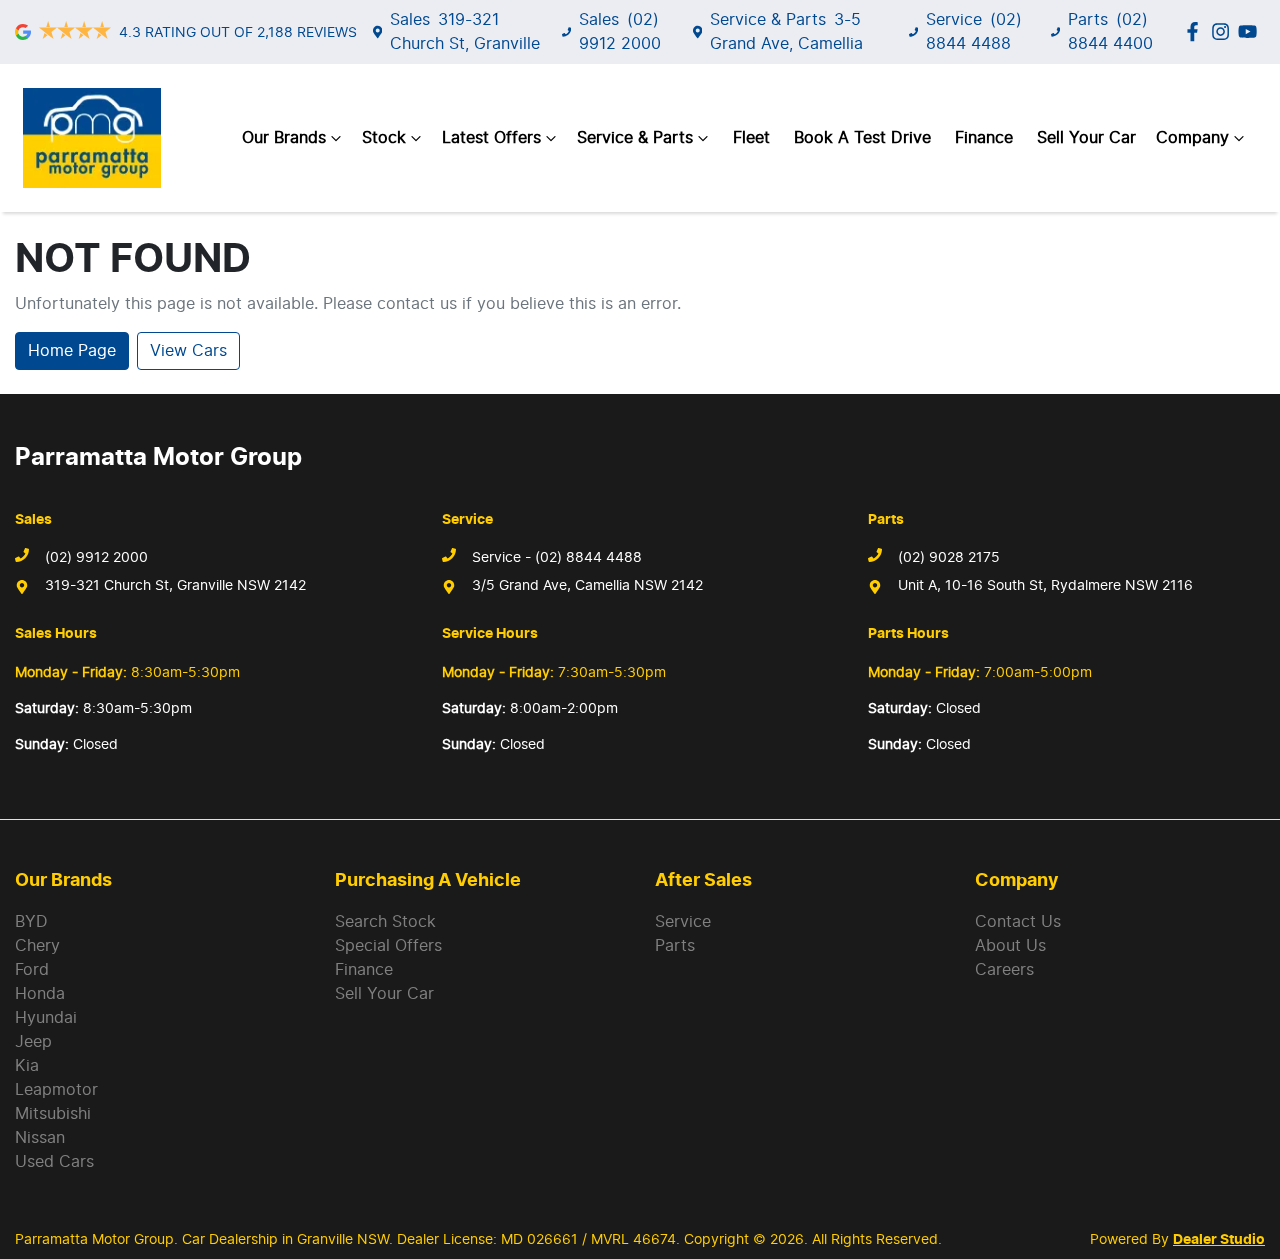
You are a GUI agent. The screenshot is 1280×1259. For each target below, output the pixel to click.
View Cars (188, 351)
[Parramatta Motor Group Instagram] (1224, 31)
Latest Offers (491, 138)
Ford (32, 970)
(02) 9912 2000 (96, 558)
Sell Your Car (1086, 138)
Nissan (40, 1138)
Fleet (751, 138)
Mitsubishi (53, 1114)
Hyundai (46, 1018)
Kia (27, 1066)
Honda (40, 994)
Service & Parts (635, 138)
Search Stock (385, 922)
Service (683, 922)
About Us (1010, 946)
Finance (984, 138)
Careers (1004, 970)
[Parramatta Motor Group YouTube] (1251, 31)
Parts (675, 946)
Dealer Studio (1219, 1240)
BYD (31, 922)
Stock (384, 138)
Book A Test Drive (862, 138)
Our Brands (284, 138)
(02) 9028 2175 (949, 558)
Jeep (33, 1042)
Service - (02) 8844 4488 (557, 558)
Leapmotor (56, 1090)
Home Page (72, 351)
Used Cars (54, 1162)
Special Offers (388, 946)
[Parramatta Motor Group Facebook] (1196, 31)
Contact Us (1018, 922)
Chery (37, 946)
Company (1192, 138)
